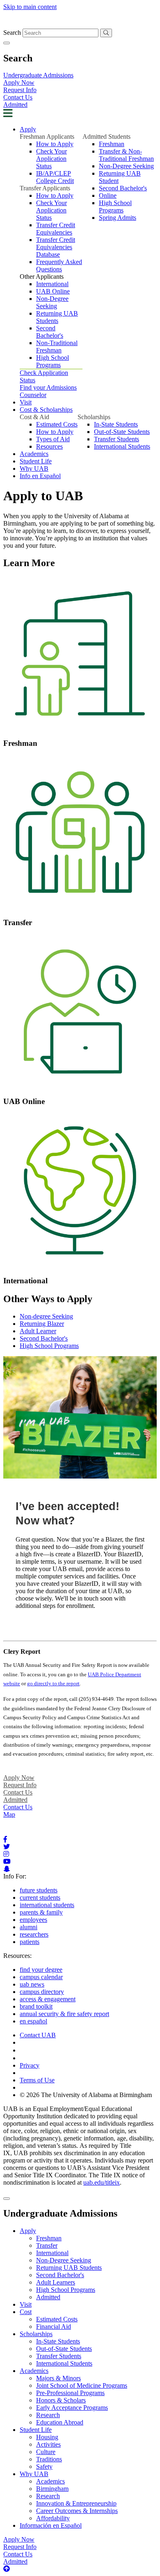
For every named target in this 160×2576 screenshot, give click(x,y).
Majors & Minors (58, 2378)
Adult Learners (56, 2282)
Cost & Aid (34, 417)
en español (33, 2021)
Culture (46, 2452)
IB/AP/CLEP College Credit (55, 177)
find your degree (41, 1970)
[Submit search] (106, 33)
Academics (34, 454)
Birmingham (52, 2489)
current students (40, 1898)
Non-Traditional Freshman (57, 347)
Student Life (36, 461)
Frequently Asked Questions (59, 265)
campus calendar (41, 1977)
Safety (44, 2467)
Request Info (20, 90)
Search (12, 33)
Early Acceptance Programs (72, 2408)
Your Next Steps (37, 1621)
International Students (122, 446)
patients (30, 1942)
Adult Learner (38, 1331)
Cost (26, 2312)
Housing (47, 2437)
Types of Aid (53, 439)
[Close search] (7, 43)
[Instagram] (6, 1854)
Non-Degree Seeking (52, 302)
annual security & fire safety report (64, 2014)
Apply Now (19, 82)
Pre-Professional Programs (70, 2393)
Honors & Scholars (61, 2400)
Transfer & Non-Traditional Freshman (126, 155)
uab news (32, 1984)
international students (47, 1905)
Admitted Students (106, 137)
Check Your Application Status (51, 159)
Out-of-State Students (122, 432)
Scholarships (94, 417)
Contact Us (18, 97)
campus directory (42, 1992)
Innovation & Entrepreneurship (76, 2503)
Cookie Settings (40, 2050)
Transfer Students (117, 439)
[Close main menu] (7, 2199)
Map (9, 1814)
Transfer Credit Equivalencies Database (56, 247)
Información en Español (51, 2525)
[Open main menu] (8, 115)
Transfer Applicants (45, 188)
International (52, 284)
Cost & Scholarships (46, 410)
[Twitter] (7, 1847)
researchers (34, 1934)
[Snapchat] (7, 1869)
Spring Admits (118, 218)
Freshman (112, 144)
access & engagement (48, 1999)
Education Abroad (60, 2422)
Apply (28, 129)
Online (108, 195)
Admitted (15, 105)
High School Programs (53, 361)
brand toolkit (36, 2006)
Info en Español (40, 476)
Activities (48, 2444)
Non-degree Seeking (46, 1316)
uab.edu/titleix (102, 2182)
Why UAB (34, 468)
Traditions (49, 2459)
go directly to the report (53, 1683)
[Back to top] (7, 2569)
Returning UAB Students (57, 317)
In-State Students (116, 424)
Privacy (30, 2065)
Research (48, 2415)
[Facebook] (5, 1839)
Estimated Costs (57, 424)
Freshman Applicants (47, 137)
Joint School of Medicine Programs (82, 2385)
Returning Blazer (42, 1324)
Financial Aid (54, 2327)
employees (33, 1920)
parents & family (41, 1912)
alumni (29, 1927)
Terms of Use (37, 2080)
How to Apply (55, 144)
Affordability (53, 2518)
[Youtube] (7, 1861)
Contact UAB (38, 2035)
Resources (49, 446)
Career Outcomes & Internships (77, 2511)
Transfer (47, 2245)
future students (39, 1890)
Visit (26, 402)
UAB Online (53, 291)
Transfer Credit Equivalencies (56, 229)
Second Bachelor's (50, 332)
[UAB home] (80, 25)
